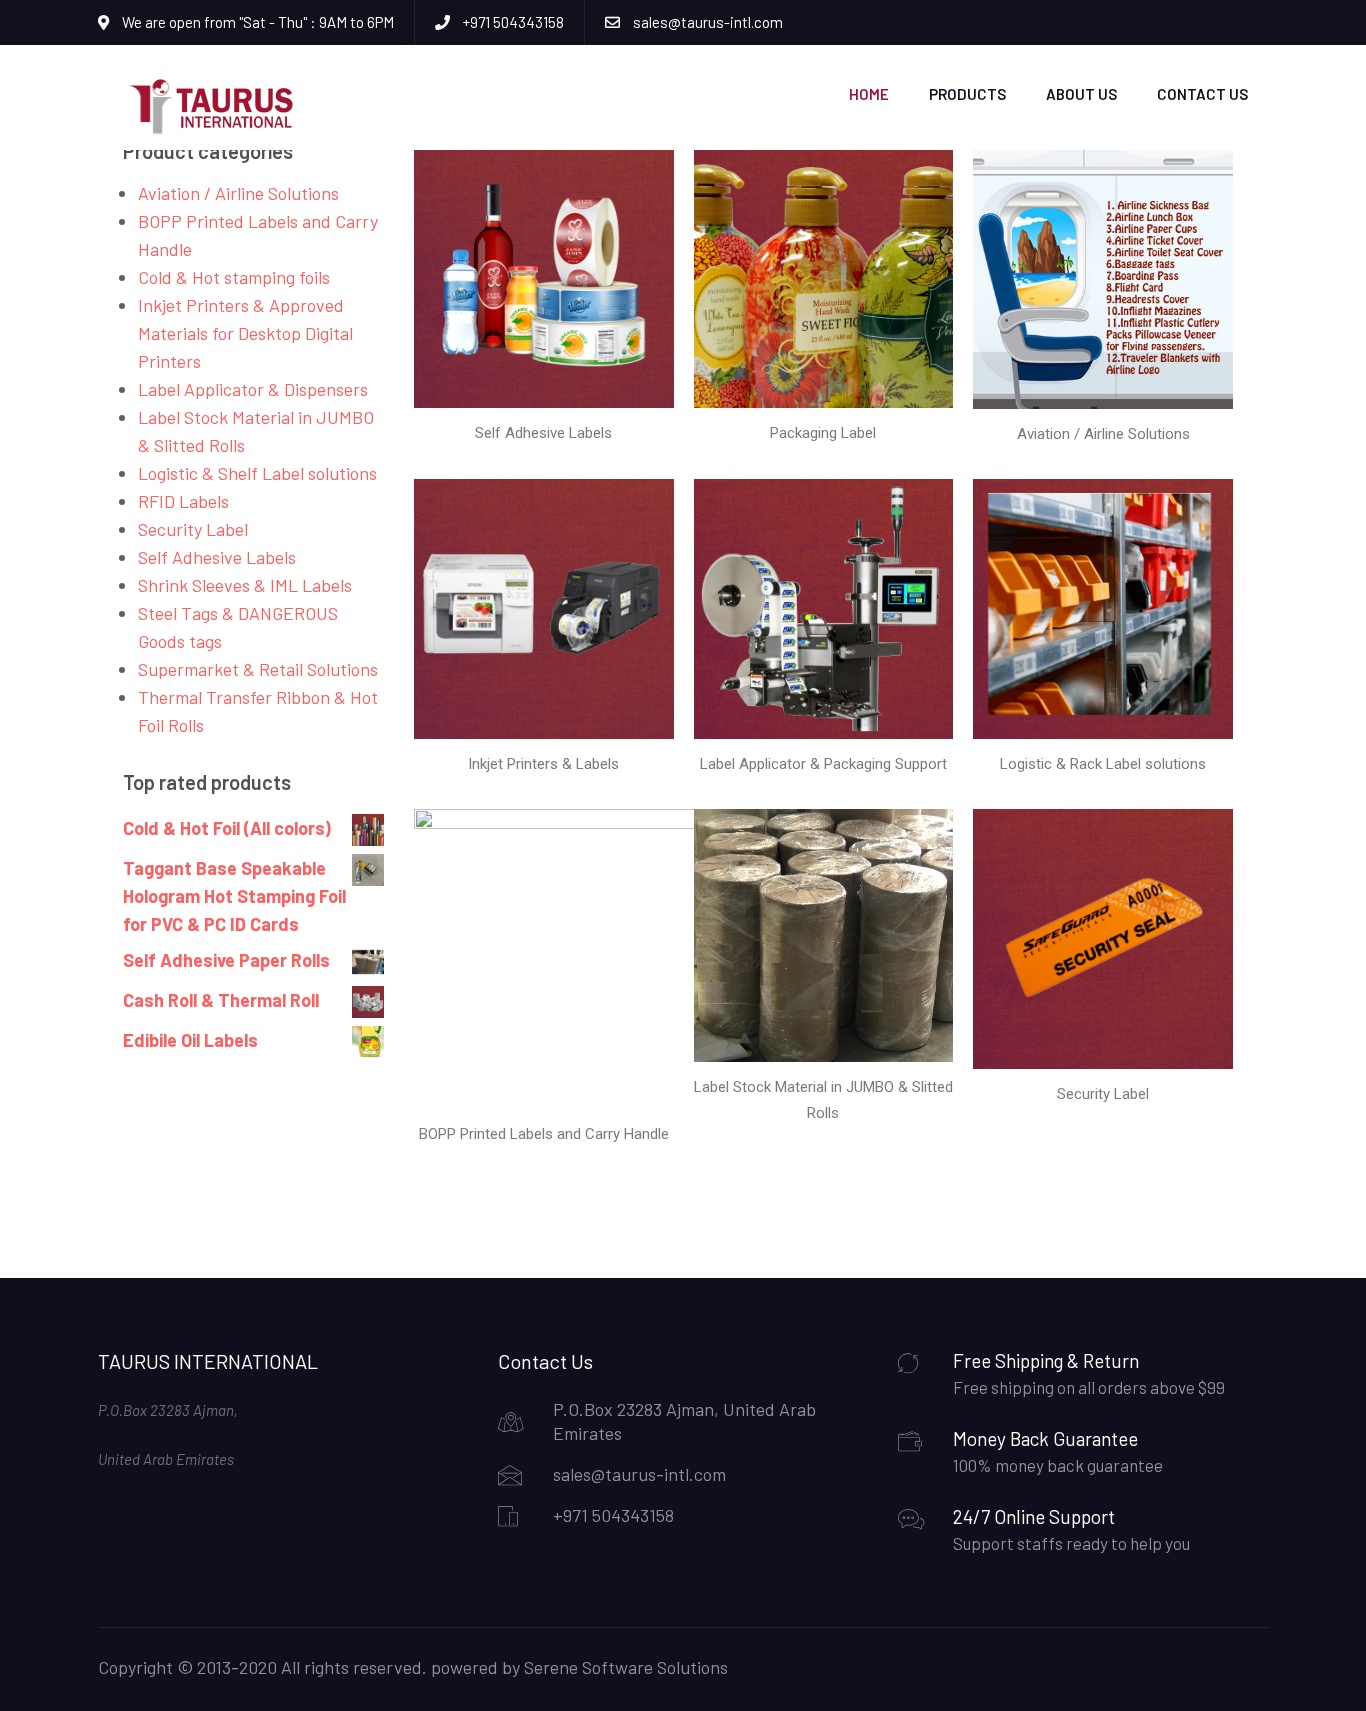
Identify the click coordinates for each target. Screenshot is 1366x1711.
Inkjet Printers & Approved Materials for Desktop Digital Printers (245, 333)
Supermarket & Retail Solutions (258, 669)
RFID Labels (183, 501)
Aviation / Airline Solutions (238, 193)
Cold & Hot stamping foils (234, 277)
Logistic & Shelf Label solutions (257, 473)
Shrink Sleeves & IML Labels (245, 585)
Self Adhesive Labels (217, 557)
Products (967, 94)
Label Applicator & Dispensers (253, 389)
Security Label (193, 529)
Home (869, 94)
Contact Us (1202, 94)
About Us (1081, 94)
